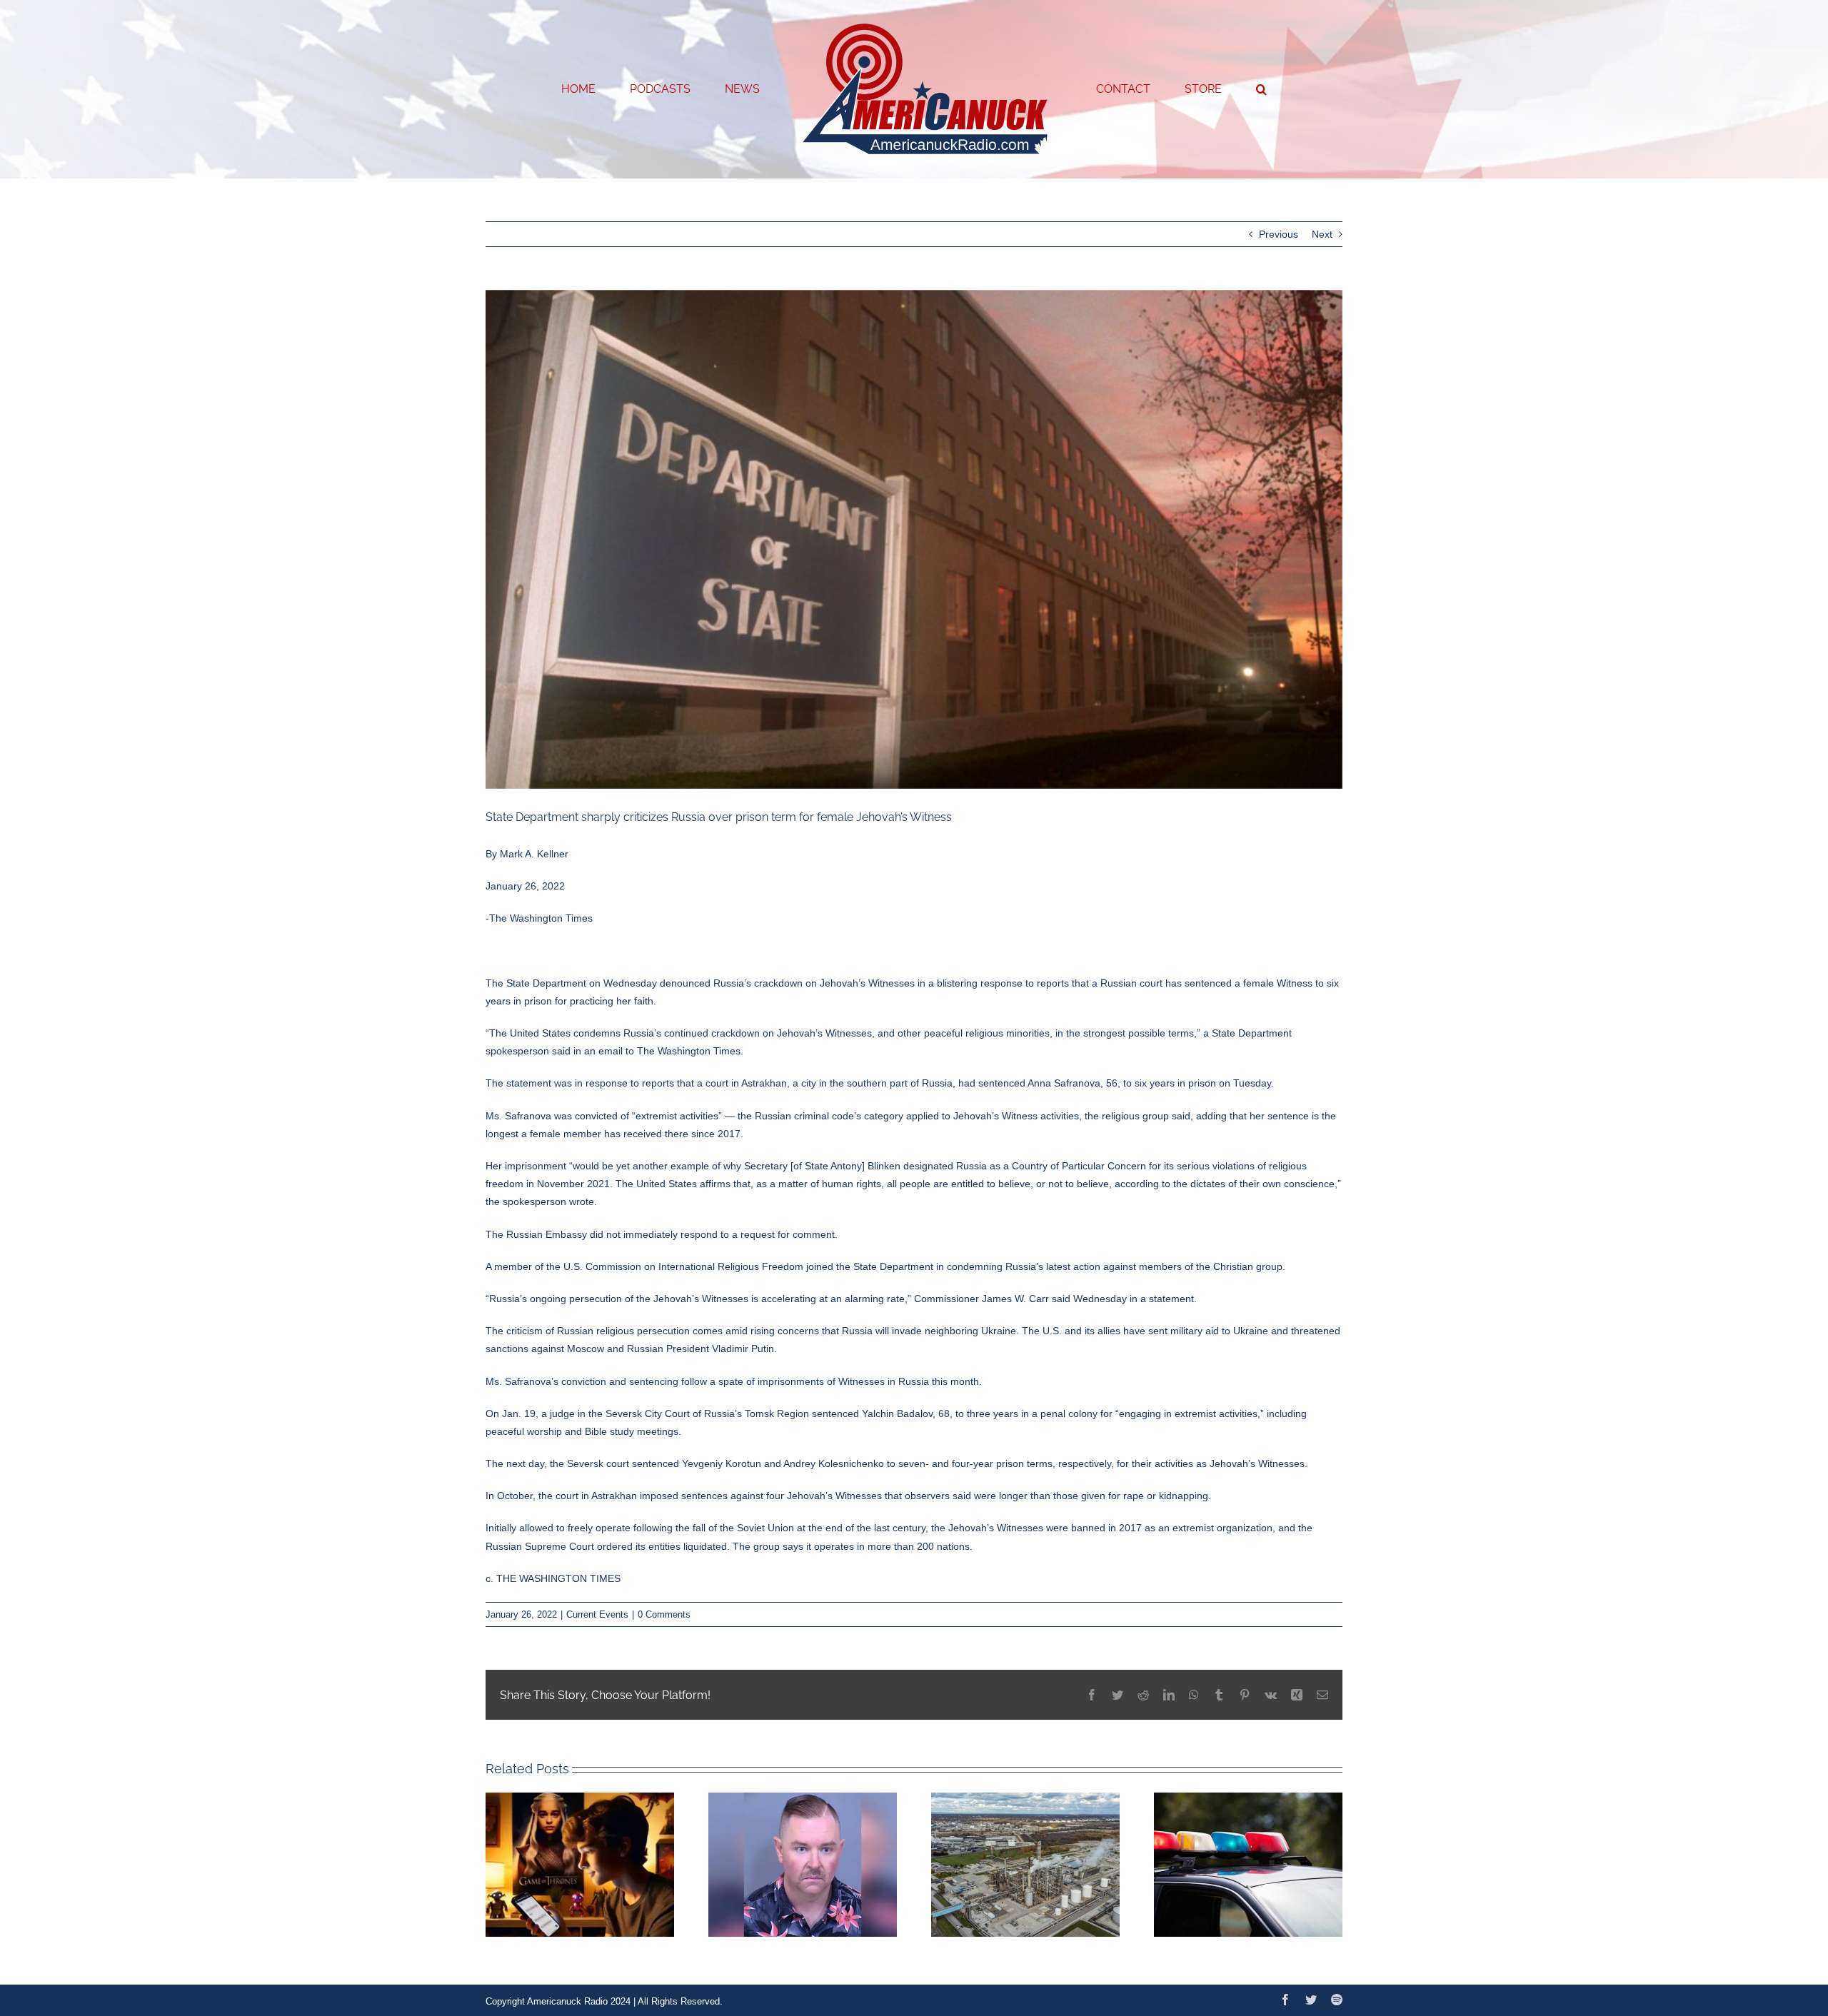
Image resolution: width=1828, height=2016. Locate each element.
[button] (1204, 89)
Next (1322, 234)
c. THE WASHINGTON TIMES (553, 1578)
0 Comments (664, 1614)
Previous (1279, 234)
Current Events (597, 1614)
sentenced (1208, 983)
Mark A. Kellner (534, 854)
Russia (729, 983)
